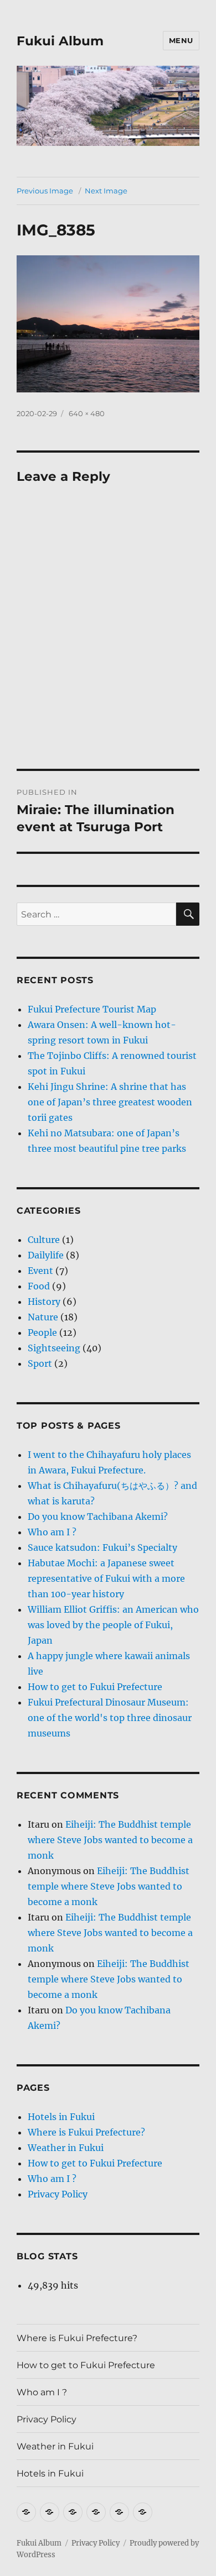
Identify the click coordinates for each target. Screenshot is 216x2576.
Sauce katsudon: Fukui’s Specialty (102, 1547)
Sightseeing (54, 1348)
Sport (40, 1363)
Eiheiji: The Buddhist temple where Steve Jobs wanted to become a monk (110, 1840)
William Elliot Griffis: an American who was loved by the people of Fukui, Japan (113, 1625)
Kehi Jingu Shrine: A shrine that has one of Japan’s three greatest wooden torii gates (110, 1102)
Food (39, 1286)
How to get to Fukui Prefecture (95, 1687)
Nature (43, 1317)
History (44, 1302)
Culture (44, 1240)
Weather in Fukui (66, 2148)
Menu (181, 40)
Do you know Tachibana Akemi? (98, 1517)
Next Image (106, 191)
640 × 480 (87, 413)
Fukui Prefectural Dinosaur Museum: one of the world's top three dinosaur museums (110, 1718)
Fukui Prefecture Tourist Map (92, 1009)
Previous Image (45, 191)
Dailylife (46, 1255)
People (42, 1332)
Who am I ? (52, 1532)
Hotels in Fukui (61, 2117)
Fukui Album (60, 41)
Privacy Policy (58, 2194)
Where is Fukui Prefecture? (86, 2132)
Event (40, 1271)
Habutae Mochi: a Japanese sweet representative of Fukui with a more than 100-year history (106, 1578)
